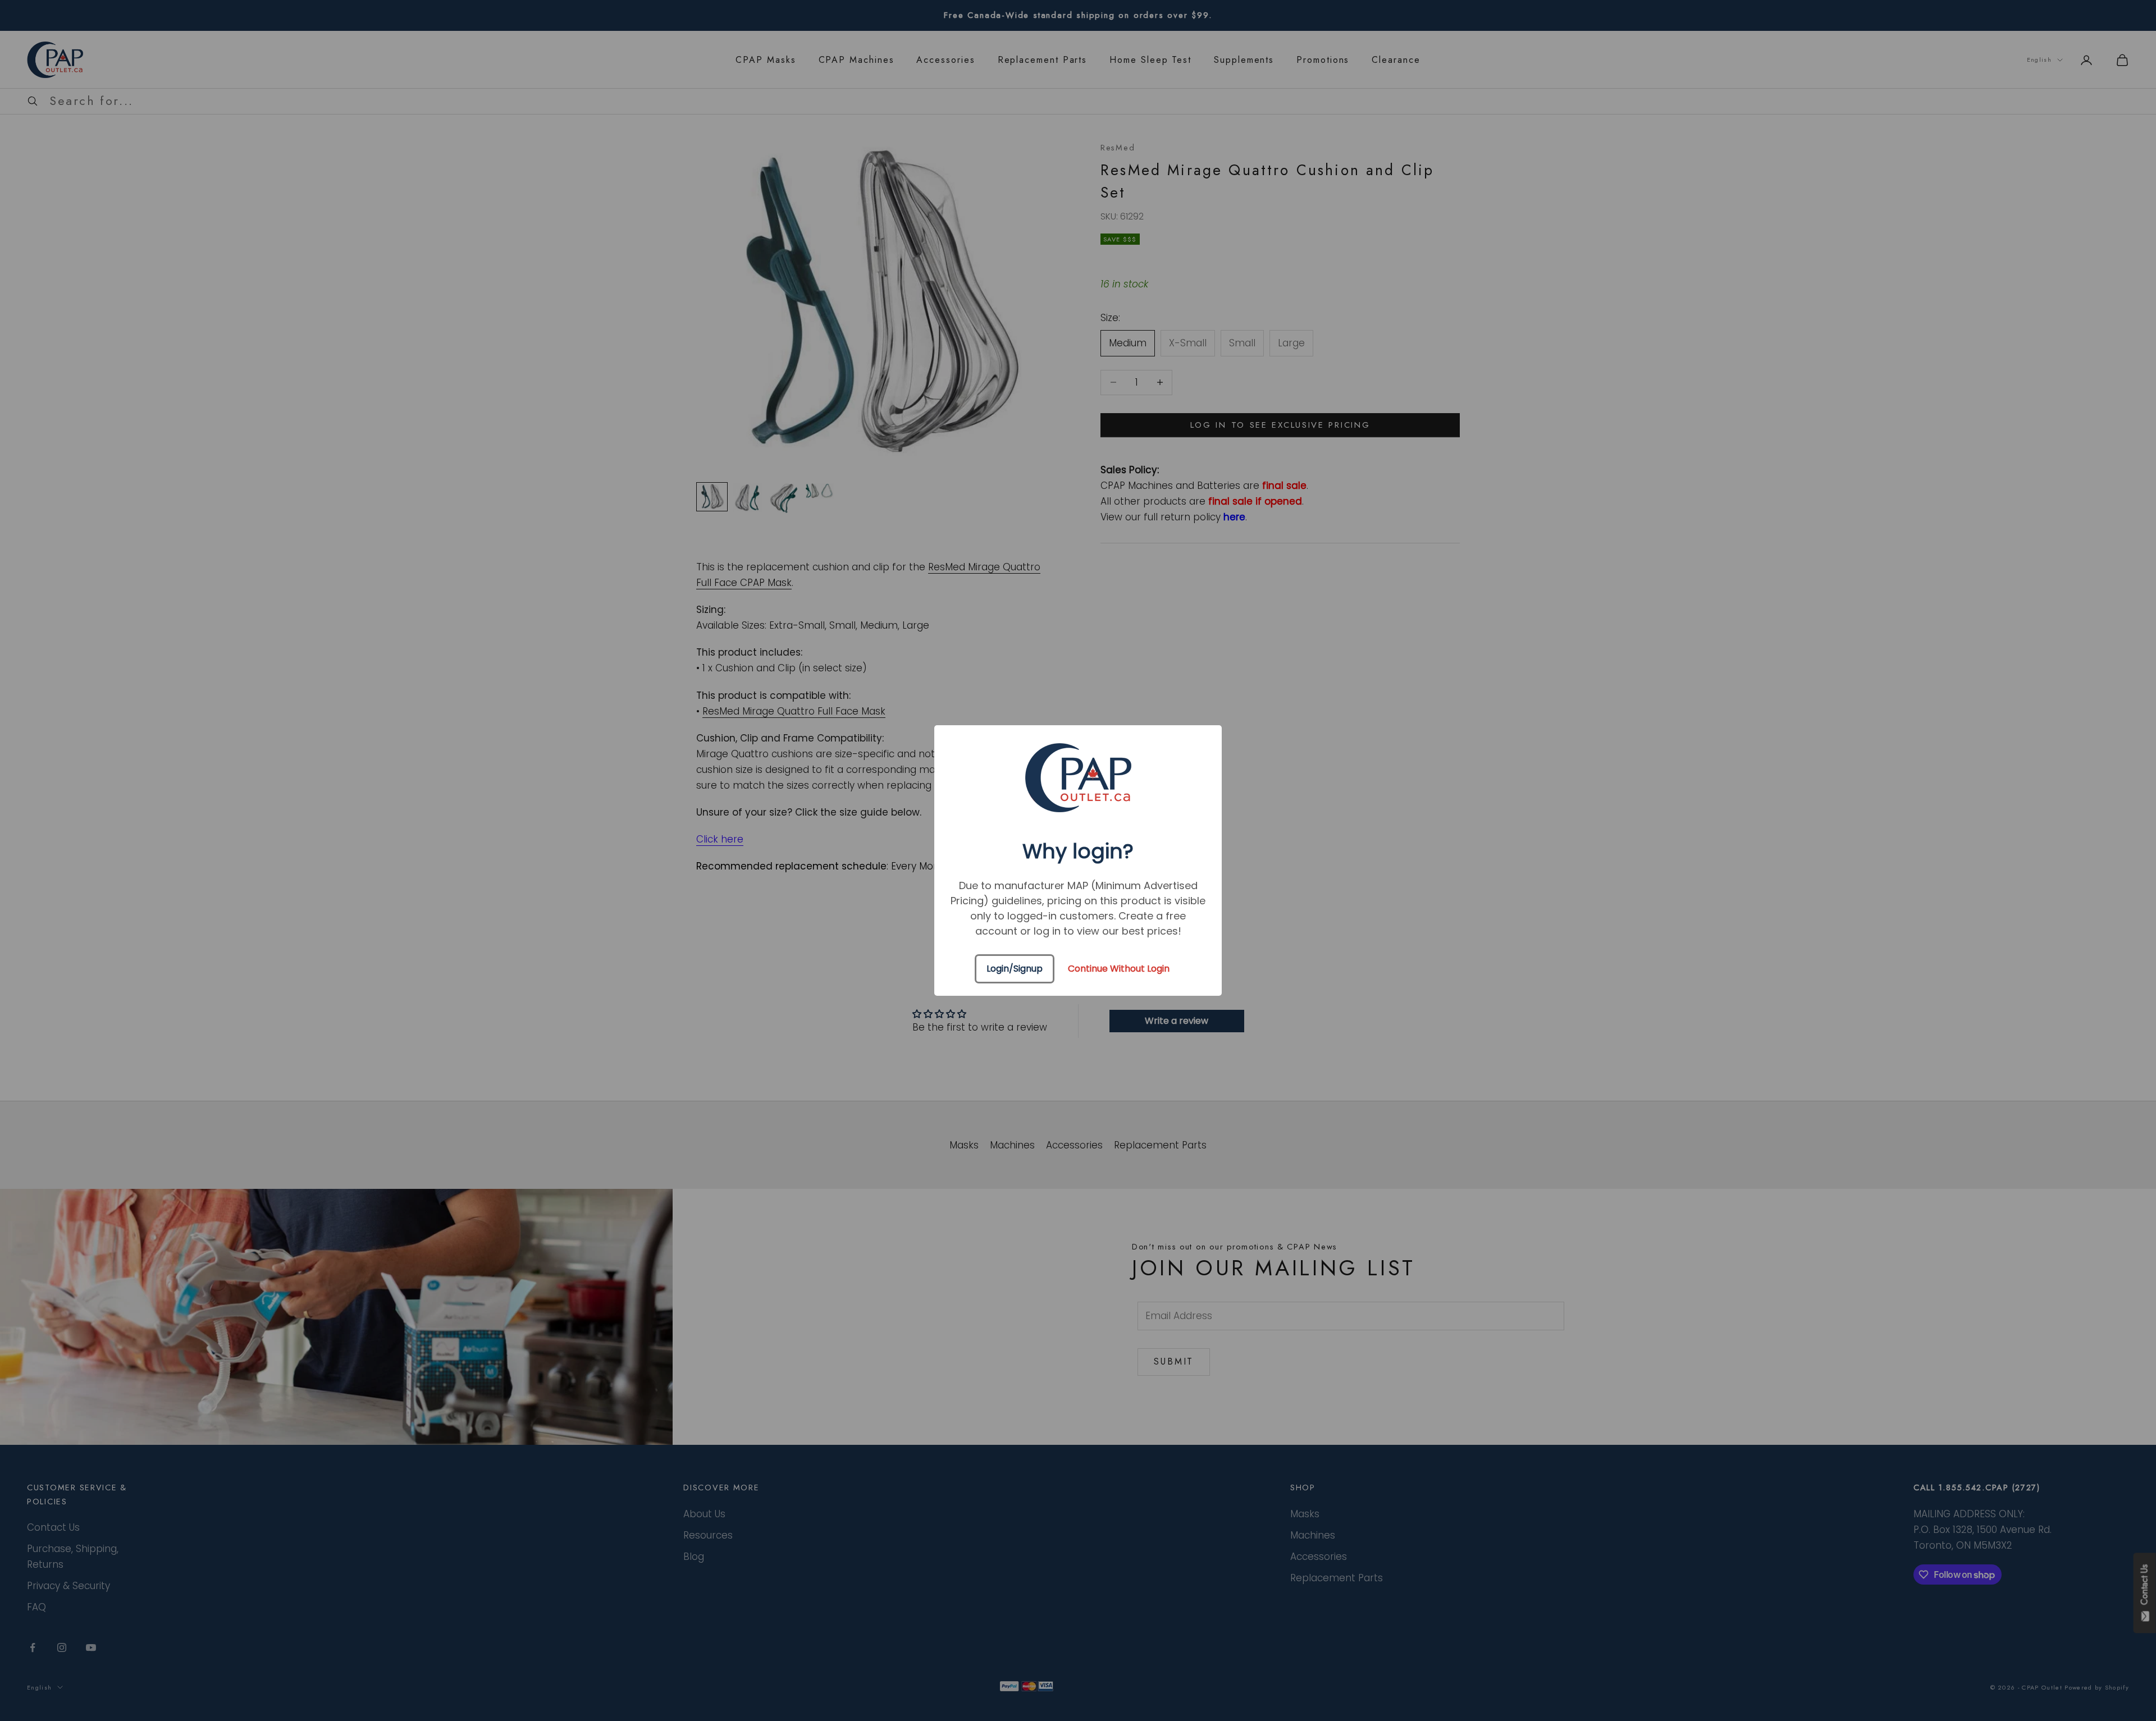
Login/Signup (1015, 969)
